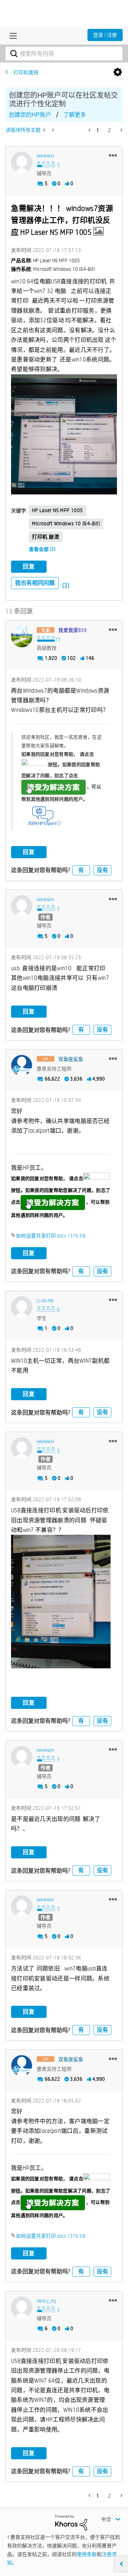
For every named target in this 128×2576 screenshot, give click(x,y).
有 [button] (81, 870)
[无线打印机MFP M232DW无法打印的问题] (45, 130)
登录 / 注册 (105, 35)
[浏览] (11, 36)
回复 (29, 566)
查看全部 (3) (42, 549)
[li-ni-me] (22, 1307)
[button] (113, 155)
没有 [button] (102, 870)
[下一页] (121, 130)
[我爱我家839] (22, 637)
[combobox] (64, 54)
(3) (66, 585)
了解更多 (75, 115)
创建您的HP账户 (30, 115)
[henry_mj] (22, 2307)
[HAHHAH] (22, 162)
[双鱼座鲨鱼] (22, 1066)
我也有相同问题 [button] (35, 583)
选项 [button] (118, 72)
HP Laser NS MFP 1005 (58, 510)
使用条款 (87, 2554)
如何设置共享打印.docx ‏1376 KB (51, 1236)
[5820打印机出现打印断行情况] (52, 130)
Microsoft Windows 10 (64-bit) (66, 523)
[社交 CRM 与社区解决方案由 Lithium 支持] (71, 2522)
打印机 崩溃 (46, 537)
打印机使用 (26, 72)
